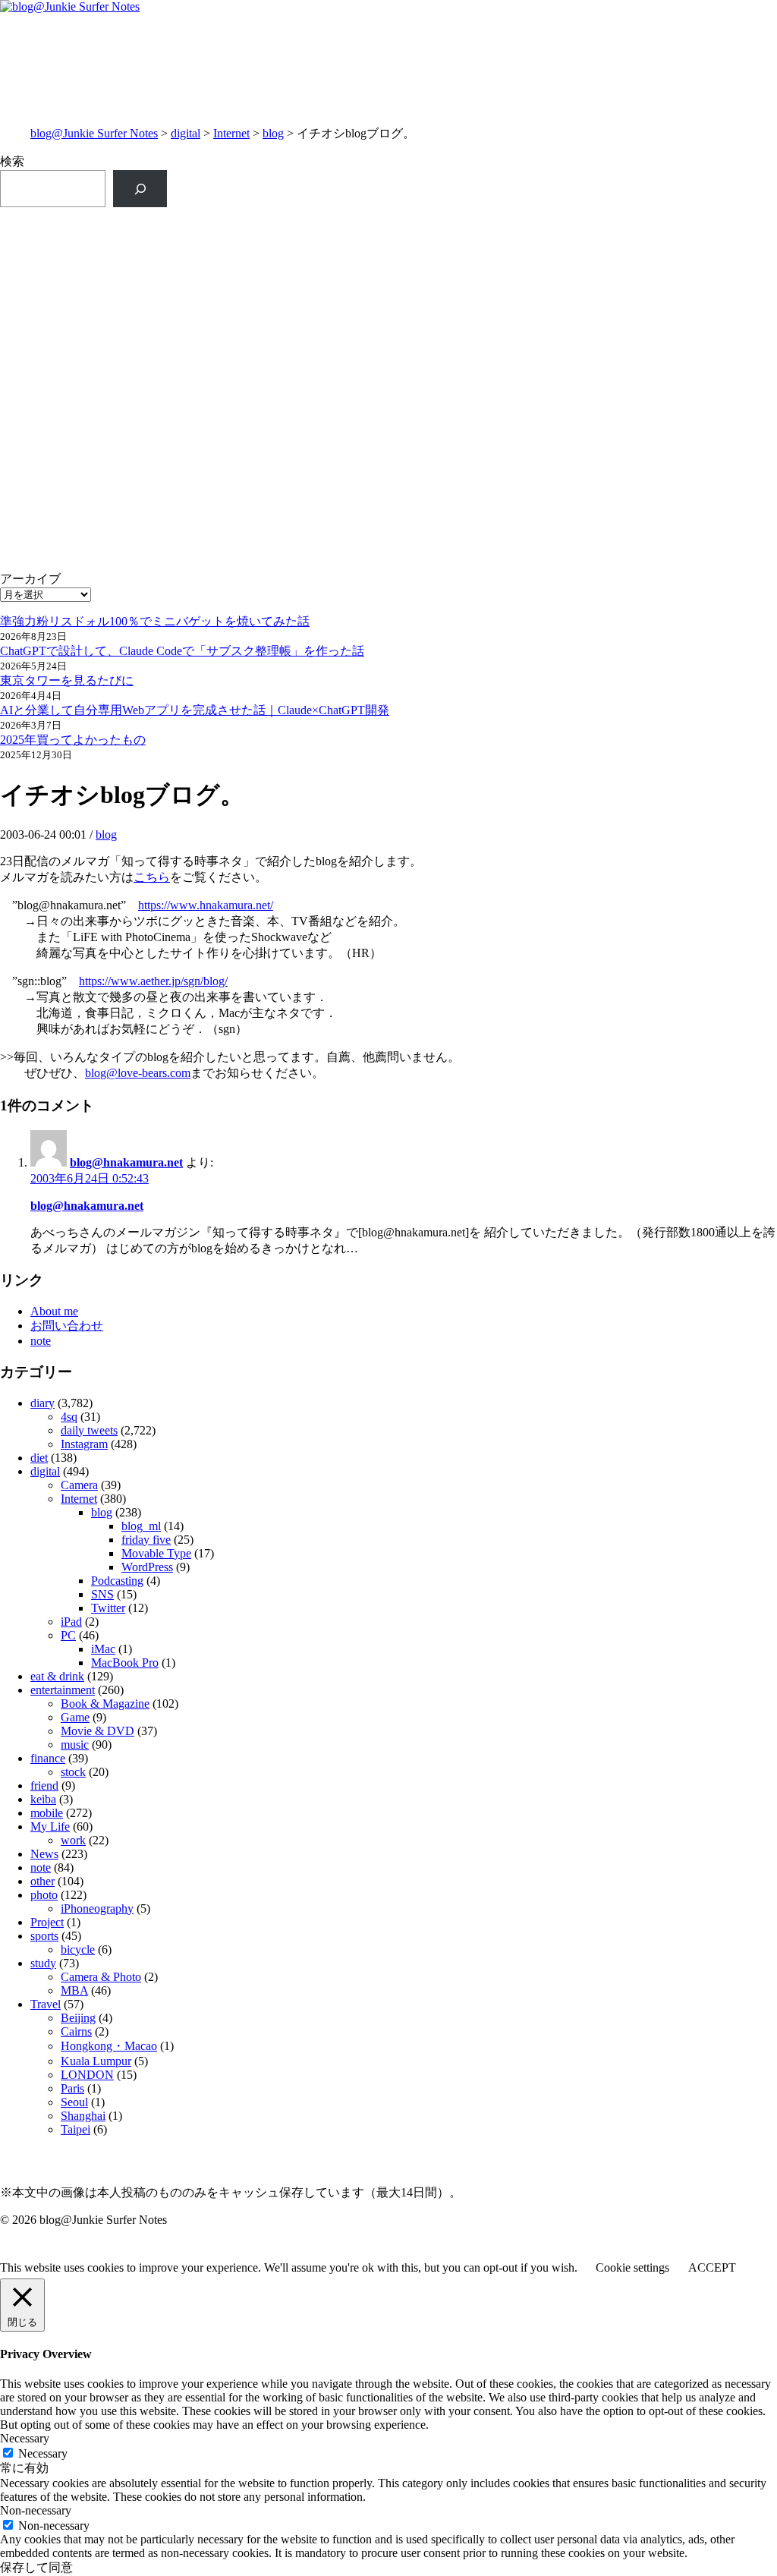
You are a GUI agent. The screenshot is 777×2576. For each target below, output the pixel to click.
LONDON (87, 2075)
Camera (79, 1485)
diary (42, 1403)
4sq (69, 1417)
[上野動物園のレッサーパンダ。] (584, 307)
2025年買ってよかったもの (73, 740)
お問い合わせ (67, 1326)
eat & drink (57, 1676)
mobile (47, 1813)
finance (48, 1758)
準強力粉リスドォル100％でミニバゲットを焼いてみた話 (155, 621)
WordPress (147, 1567)
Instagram (84, 1444)
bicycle (78, 1949)
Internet (231, 133)
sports (44, 1936)
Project (47, 1922)
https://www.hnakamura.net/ (206, 905)
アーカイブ (30, 579)
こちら (152, 877)
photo (44, 1895)
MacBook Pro (125, 1663)
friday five (146, 1540)
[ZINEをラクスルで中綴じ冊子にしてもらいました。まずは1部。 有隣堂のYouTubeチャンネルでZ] (193, 256)
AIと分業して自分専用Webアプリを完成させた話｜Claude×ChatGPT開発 (195, 710)
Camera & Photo (101, 1977)
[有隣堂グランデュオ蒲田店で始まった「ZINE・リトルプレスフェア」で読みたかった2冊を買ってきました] (193, 355)
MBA (74, 1990)
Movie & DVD (98, 1731)
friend (44, 1786)
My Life (50, 1827)
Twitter (108, 1608)
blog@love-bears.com (138, 1073)
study (43, 1963)
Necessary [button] (25, 2438)
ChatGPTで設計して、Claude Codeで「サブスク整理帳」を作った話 (182, 651)
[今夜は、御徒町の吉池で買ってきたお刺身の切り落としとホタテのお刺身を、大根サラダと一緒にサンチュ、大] (193, 461)
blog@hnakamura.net (126, 1162)
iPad (71, 1622)
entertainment (63, 1690)
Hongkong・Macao (109, 2046)
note (41, 1341)
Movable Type (156, 1553)
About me (54, 1311)
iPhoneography (97, 1908)
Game (75, 1717)
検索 (12, 161)
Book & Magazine (105, 1704)
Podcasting (117, 1581)
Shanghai (83, 2116)
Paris (72, 2088)
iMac (103, 1649)
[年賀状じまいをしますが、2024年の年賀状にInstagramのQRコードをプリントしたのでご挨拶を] (193, 560)
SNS (102, 1594)
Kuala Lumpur (96, 2061)
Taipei (75, 2129)
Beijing (78, 2018)
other (42, 1881)
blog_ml (141, 1526)
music (75, 1745)
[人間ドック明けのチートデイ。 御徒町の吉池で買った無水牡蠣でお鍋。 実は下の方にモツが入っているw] (584, 240)
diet (39, 1458)
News (44, 1854)
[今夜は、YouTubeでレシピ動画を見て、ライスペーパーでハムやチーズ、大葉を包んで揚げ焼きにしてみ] (584, 469)
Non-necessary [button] (36, 2510)
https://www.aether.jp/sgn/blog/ (153, 981)
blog (273, 133)
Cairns (76, 2031)
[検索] (140, 189)
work (73, 1840)
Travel (46, 2004)
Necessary (43, 2453)
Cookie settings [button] (632, 2267)
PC (68, 1635)
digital (186, 133)
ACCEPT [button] (712, 2267)
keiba (43, 1799)
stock (73, 1772)
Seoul (74, 2102)
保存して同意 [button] (36, 2567)
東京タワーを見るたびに (67, 680)
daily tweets (89, 1430)
